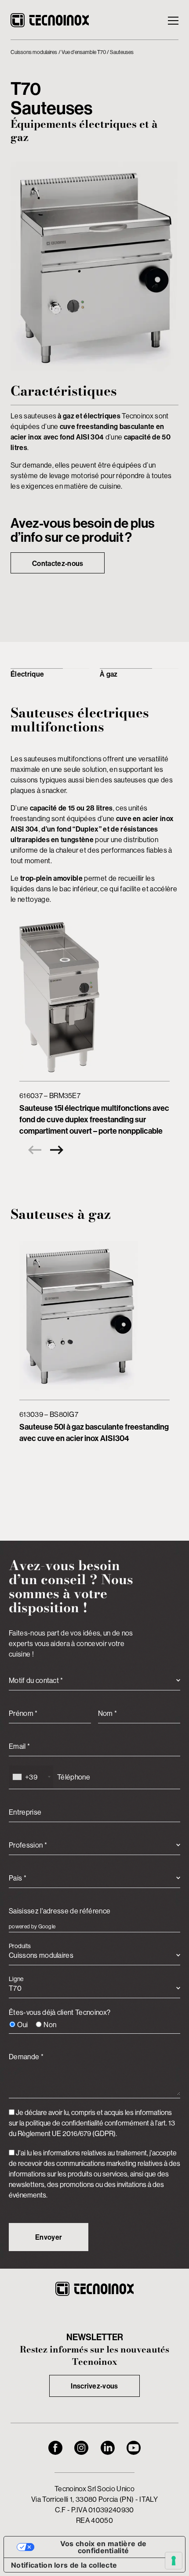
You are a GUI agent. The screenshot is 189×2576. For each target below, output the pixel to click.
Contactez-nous (58, 563)
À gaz (109, 674)
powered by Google (32, 1926)
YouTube (134, 2448)
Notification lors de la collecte (64, 2565)
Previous (33, 1150)
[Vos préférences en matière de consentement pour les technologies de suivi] (174, 2561)
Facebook (55, 2448)
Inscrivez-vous (94, 2386)
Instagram (81, 2448)
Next (59, 1150)
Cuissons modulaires (34, 52)
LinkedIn (108, 2448)
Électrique (27, 674)
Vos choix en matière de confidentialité (103, 2547)
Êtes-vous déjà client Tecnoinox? (60, 2018)
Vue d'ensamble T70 (84, 52)
